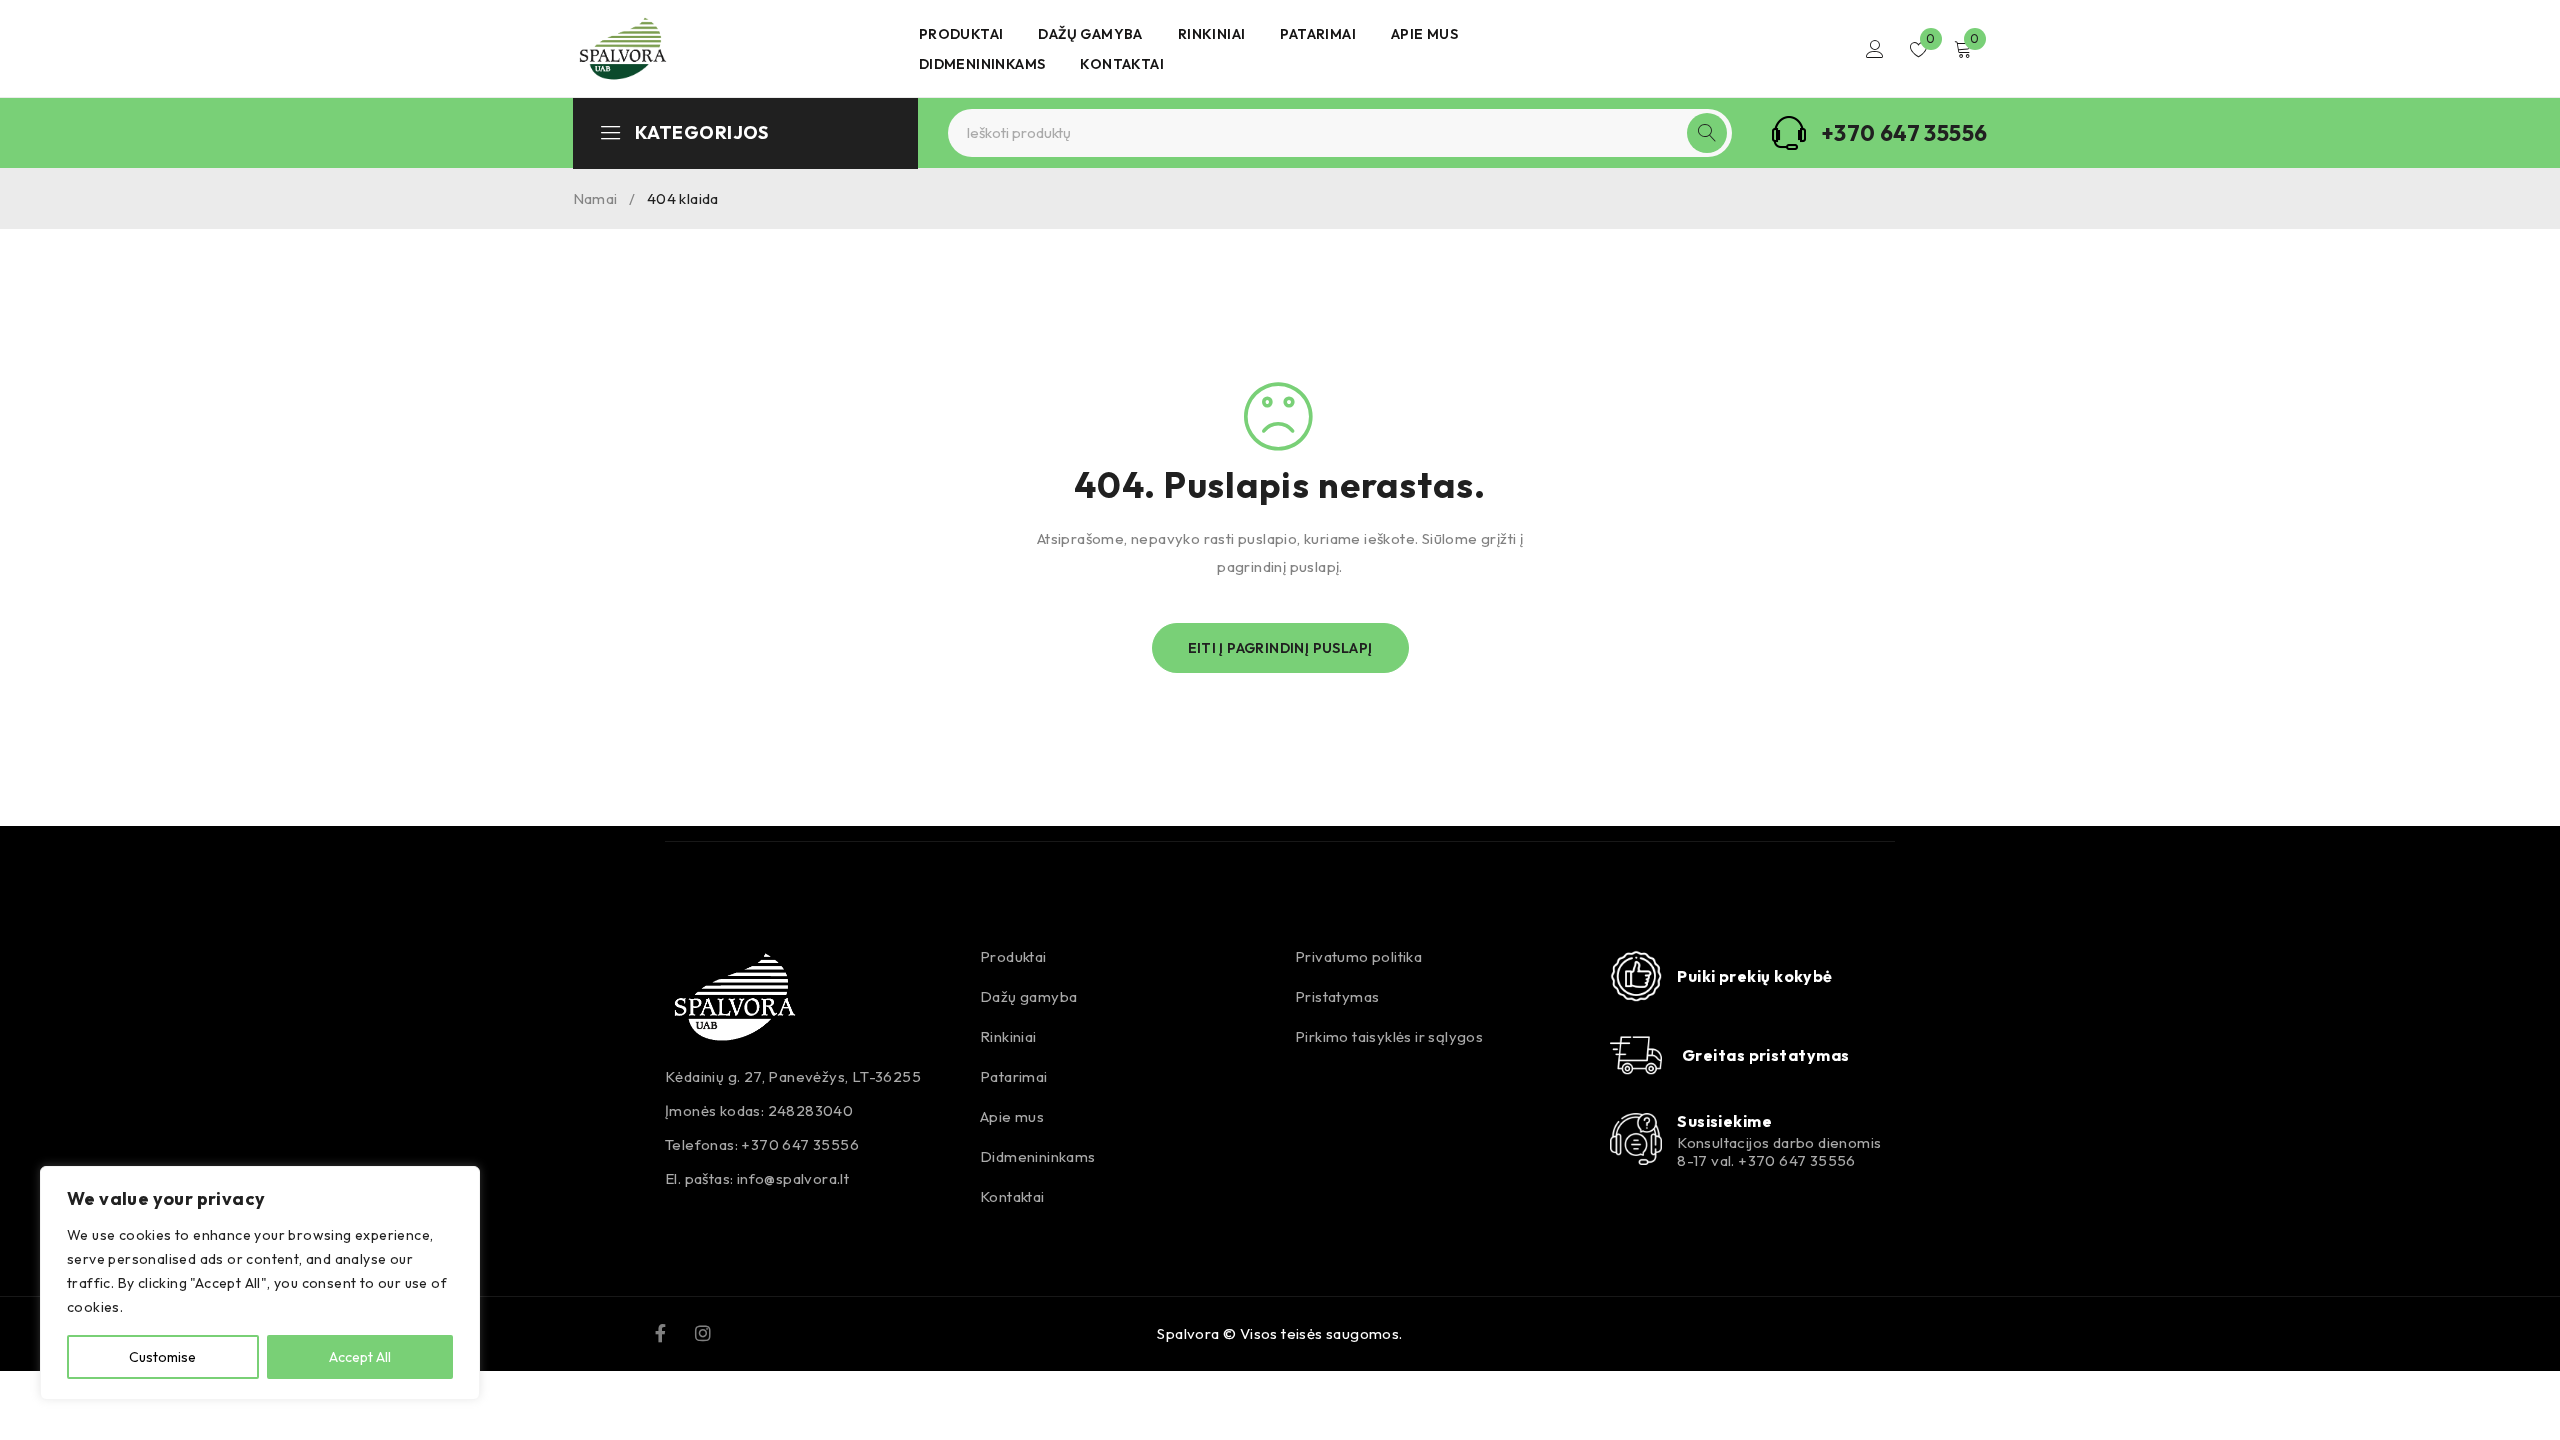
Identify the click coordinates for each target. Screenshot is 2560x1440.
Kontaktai (1012, 1196)
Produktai (1013, 956)
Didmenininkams (1038, 1156)
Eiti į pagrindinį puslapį (1280, 648)
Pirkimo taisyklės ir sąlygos (1389, 1036)
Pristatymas (1337, 996)
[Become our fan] (660, 1331)
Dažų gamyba (1028, 996)
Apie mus (1012, 1116)
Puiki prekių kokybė (1755, 976)
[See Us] (703, 1331)
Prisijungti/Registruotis (1875, 49)
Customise (162, 1357)
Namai (595, 198)
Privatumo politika (1358, 956)
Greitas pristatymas (1766, 1055)
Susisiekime (1724, 1121)
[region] (260, 1283)
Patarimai (1014, 1076)
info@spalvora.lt (793, 1178)
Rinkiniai (1008, 1036)
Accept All (360, 1357)
